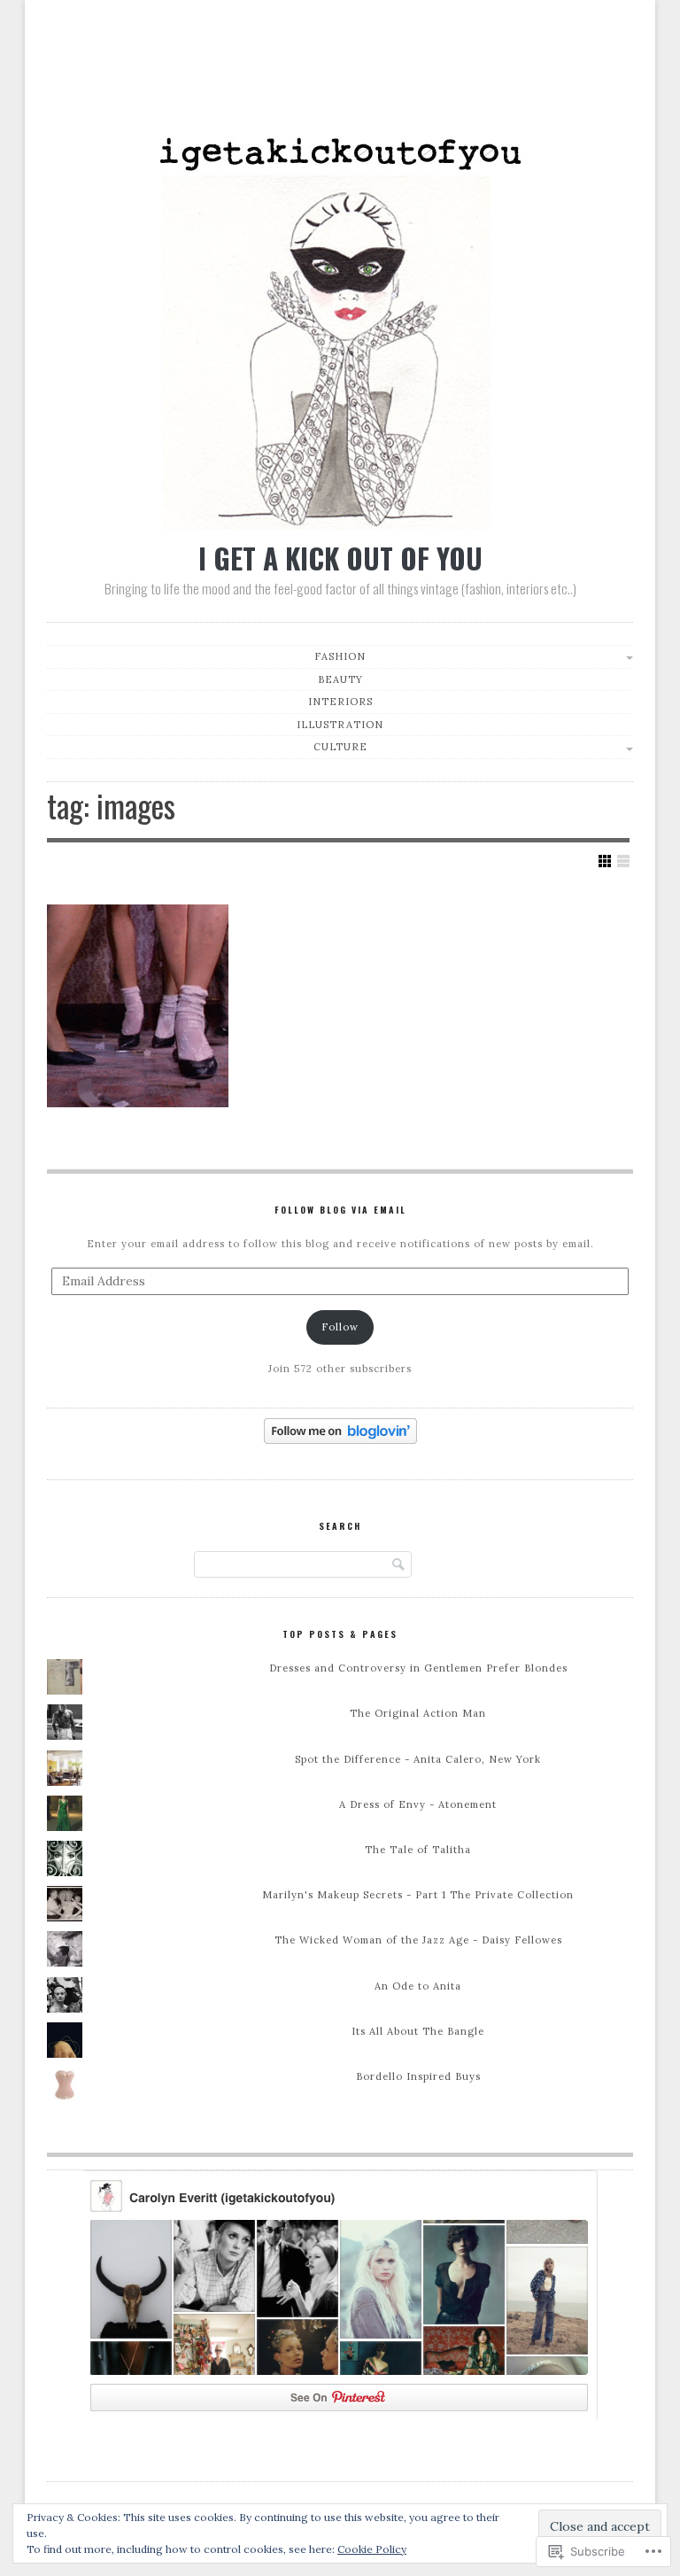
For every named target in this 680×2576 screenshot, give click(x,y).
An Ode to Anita (418, 1986)
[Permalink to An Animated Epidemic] (138, 1006)
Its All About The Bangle (418, 2031)
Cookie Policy (372, 2549)
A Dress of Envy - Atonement (418, 1804)
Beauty (340, 679)
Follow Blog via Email (340, 1210)
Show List (623, 861)
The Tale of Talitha (418, 1850)
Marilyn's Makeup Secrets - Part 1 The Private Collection (418, 1895)
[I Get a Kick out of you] (340, 525)
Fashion (340, 656)
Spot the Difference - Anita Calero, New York (418, 1759)
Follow (340, 1327)
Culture (340, 747)
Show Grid (605, 861)
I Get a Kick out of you (340, 558)
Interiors (340, 702)
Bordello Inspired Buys (418, 2076)
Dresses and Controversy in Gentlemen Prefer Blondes (418, 1668)
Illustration (340, 725)
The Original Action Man (418, 1713)
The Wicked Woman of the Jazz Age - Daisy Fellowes (418, 1940)
